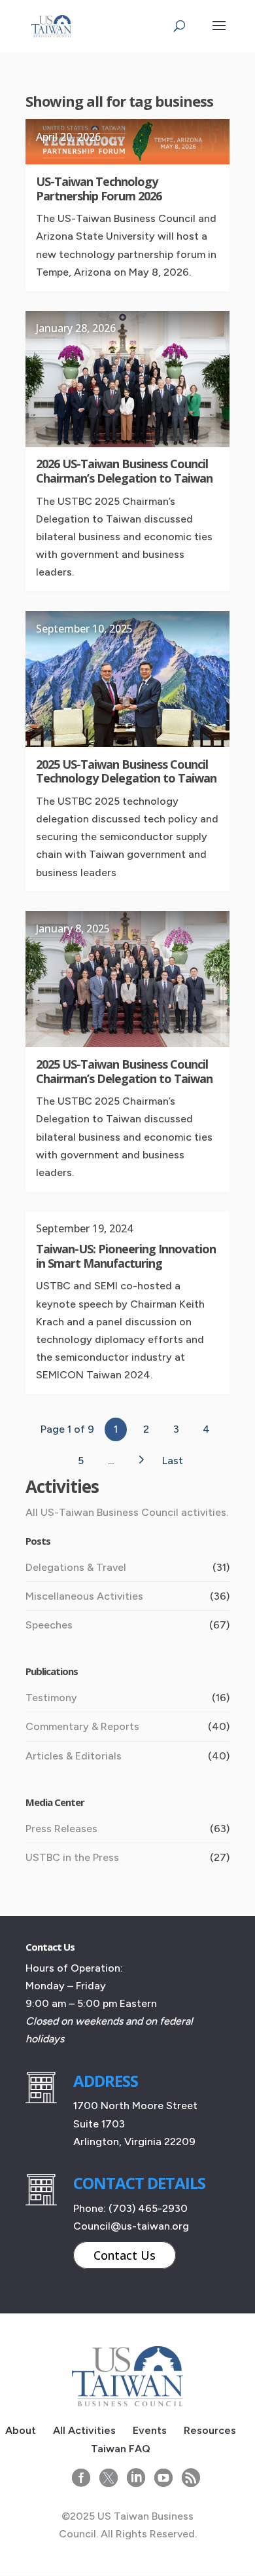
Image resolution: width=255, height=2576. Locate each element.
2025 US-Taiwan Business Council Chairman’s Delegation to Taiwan (124, 1071)
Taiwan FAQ (121, 2449)
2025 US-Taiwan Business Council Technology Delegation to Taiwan (126, 771)
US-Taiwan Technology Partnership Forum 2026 (99, 189)
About (21, 2430)
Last (173, 1461)
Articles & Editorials (74, 1756)
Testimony (51, 1698)
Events (150, 2430)
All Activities (84, 2430)
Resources (210, 2430)
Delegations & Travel (76, 1567)
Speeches (49, 1625)
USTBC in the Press (72, 1857)
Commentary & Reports (82, 1726)
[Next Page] (141, 1460)
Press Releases (61, 1829)
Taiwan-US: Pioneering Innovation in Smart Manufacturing (126, 1256)
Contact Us (125, 2255)
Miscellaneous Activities (84, 1596)
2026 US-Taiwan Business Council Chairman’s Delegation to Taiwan (124, 471)
